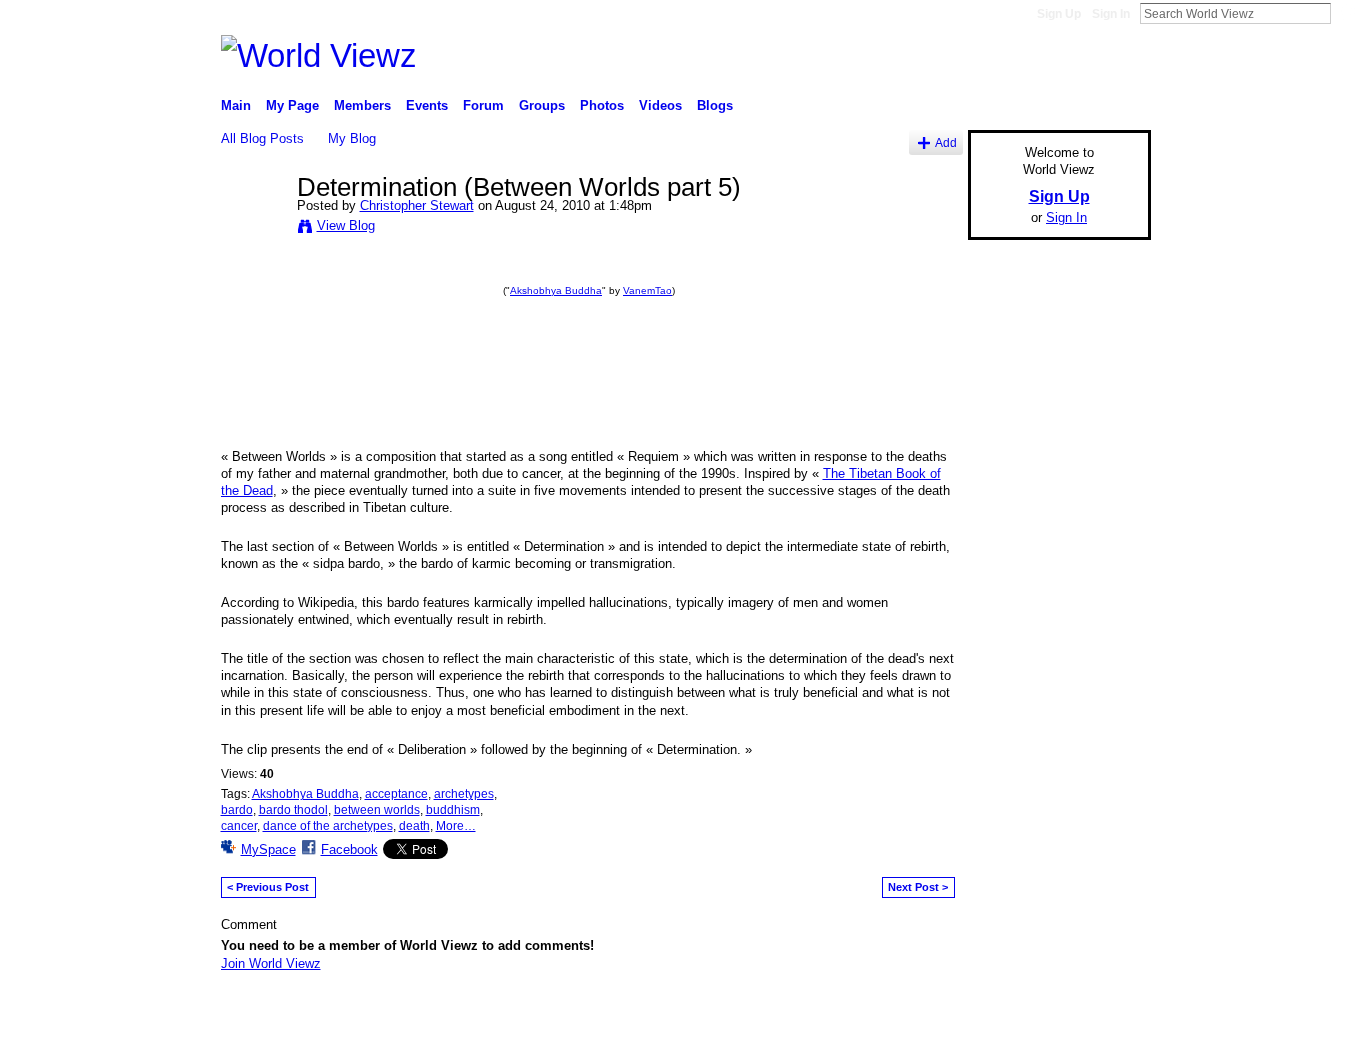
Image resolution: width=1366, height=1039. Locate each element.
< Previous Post (268, 887)
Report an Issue (1003, 1016)
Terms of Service (1106, 1016)
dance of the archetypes (328, 826)
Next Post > (918, 887)
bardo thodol (293, 810)
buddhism (453, 810)
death (414, 826)
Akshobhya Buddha (556, 290)
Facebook (349, 849)
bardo (237, 810)
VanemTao (647, 290)
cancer (239, 826)
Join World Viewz (271, 963)
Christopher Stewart (417, 205)
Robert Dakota (367, 1016)
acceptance (396, 794)
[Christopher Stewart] (253, 229)
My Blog (352, 138)
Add (946, 142)
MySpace (268, 849)
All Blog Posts (262, 138)
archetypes (464, 794)
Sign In (1111, 14)
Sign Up (1059, 14)
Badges (924, 1016)
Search (1347, 13)
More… (456, 826)
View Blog (346, 225)
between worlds (377, 810)
